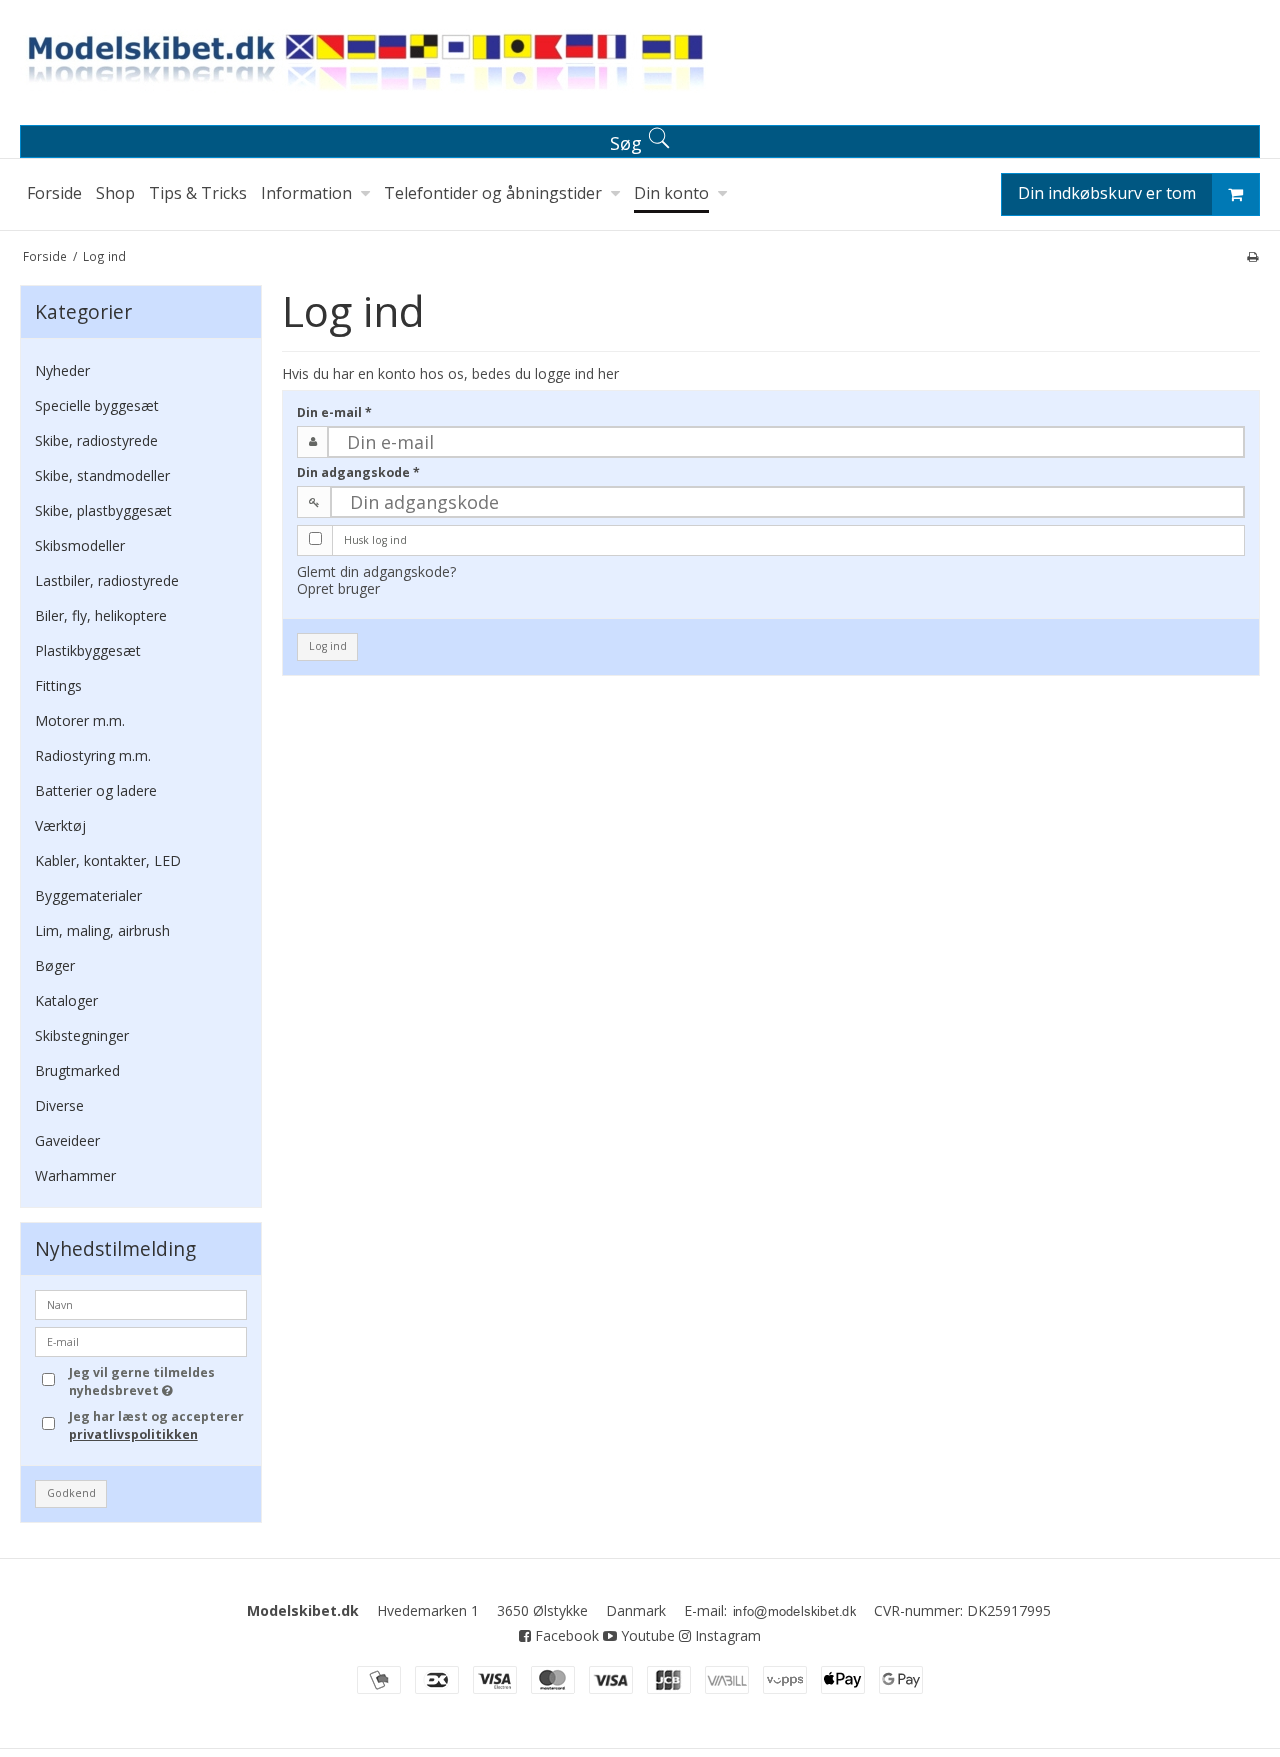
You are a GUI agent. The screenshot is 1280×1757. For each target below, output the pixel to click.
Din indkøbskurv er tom (1107, 193)
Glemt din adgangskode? (376, 571)
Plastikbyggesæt (88, 650)
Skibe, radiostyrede (96, 440)
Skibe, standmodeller (102, 475)
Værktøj (60, 825)
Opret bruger (338, 588)
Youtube (646, 1635)
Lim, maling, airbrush (102, 930)
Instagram (726, 1635)
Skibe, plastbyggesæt (103, 510)
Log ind (328, 646)
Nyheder (62, 370)
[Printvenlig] (1252, 256)
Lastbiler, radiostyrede (107, 580)
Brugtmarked (77, 1070)
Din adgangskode (358, 472)
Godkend (71, 1493)
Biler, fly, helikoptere (101, 615)
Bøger (55, 965)
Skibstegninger (82, 1035)
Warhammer (75, 1175)
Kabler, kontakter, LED (108, 860)
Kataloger (66, 1000)
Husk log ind (375, 540)
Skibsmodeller (80, 545)
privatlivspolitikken (133, 1434)
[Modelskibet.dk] (640, 66)
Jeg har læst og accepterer (156, 1425)
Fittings (58, 685)
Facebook (565, 1635)
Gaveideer (67, 1140)
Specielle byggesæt (97, 405)
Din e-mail (334, 412)
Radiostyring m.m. (93, 755)
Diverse (59, 1105)
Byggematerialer (88, 895)
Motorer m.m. (80, 720)
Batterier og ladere (96, 790)
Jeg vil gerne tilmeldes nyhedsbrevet (157, 1381)
